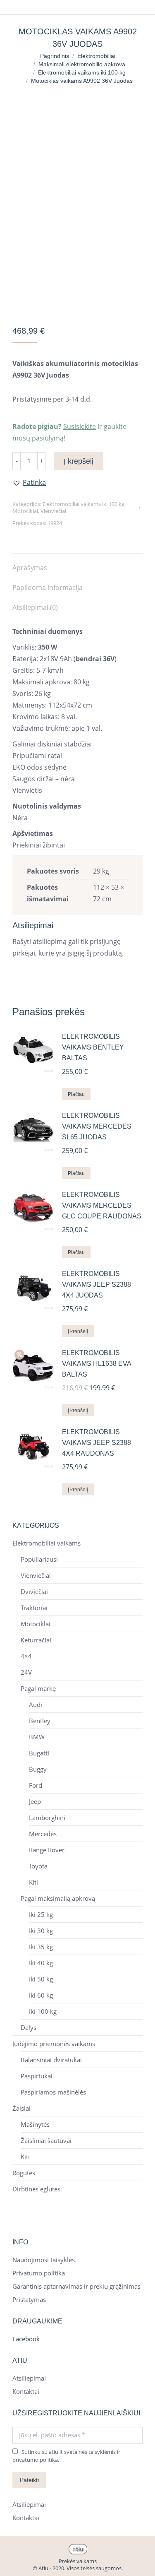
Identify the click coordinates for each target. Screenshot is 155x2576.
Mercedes (43, 1834)
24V (26, 1672)
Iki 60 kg (41, 1995)
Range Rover (47, 1850)
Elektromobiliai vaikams (46, 1543)
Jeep (35, 1802)
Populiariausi (39, 1559)
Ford (36, 1785)
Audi (36, 1705)
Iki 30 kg (41, 1931)
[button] (29, 482)
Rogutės (24, 2173)
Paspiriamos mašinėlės (53, 2092)
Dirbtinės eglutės (36, 2189)
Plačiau (76, 1094)
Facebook (26, 2339)
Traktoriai (34, 1608)
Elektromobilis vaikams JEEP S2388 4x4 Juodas (97, 1284)
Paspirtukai (37, 2076)
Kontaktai (26, 2392)
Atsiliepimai (29, 2378)
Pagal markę (38, 1689)
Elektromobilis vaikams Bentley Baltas (93, 1047)
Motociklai (25, 511)
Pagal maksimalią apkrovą (58, 1898)
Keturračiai (36, 1640)
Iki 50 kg (41, 1979)
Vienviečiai (53, 511)
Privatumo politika (39, 2273)
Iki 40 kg (41, 1963)
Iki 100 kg (43, 2011)
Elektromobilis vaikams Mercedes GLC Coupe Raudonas (102, 1205)
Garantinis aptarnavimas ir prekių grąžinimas (76, 2286)
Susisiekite (80, 426)
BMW (37, 1737)
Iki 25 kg (41, 1915)
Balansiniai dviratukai (51, 2060)
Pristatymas (29, 2300)
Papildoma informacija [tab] (48, 587)
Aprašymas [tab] (30, 568)
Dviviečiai (34, 1592)
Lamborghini (47, 1818)
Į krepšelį (79, 461)
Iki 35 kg (41, 1947)
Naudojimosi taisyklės (44, 2260)
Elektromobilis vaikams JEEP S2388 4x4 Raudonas (97, 1443)
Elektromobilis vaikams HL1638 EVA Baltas (97, 1364)
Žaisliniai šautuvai (46, 2141)
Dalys (29, 2028)
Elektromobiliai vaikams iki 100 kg (83, 504)
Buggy (38, 1769)
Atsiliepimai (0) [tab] (35, 607)
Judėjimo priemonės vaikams (54, 2044)
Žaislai (21, 2108)
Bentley (40, 1721)
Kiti (33, 1882)
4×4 (26, 1656)
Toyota (38, 1866)
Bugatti (39, 1753)
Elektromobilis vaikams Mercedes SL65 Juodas (97, 1126)
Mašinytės (35, 2125)
